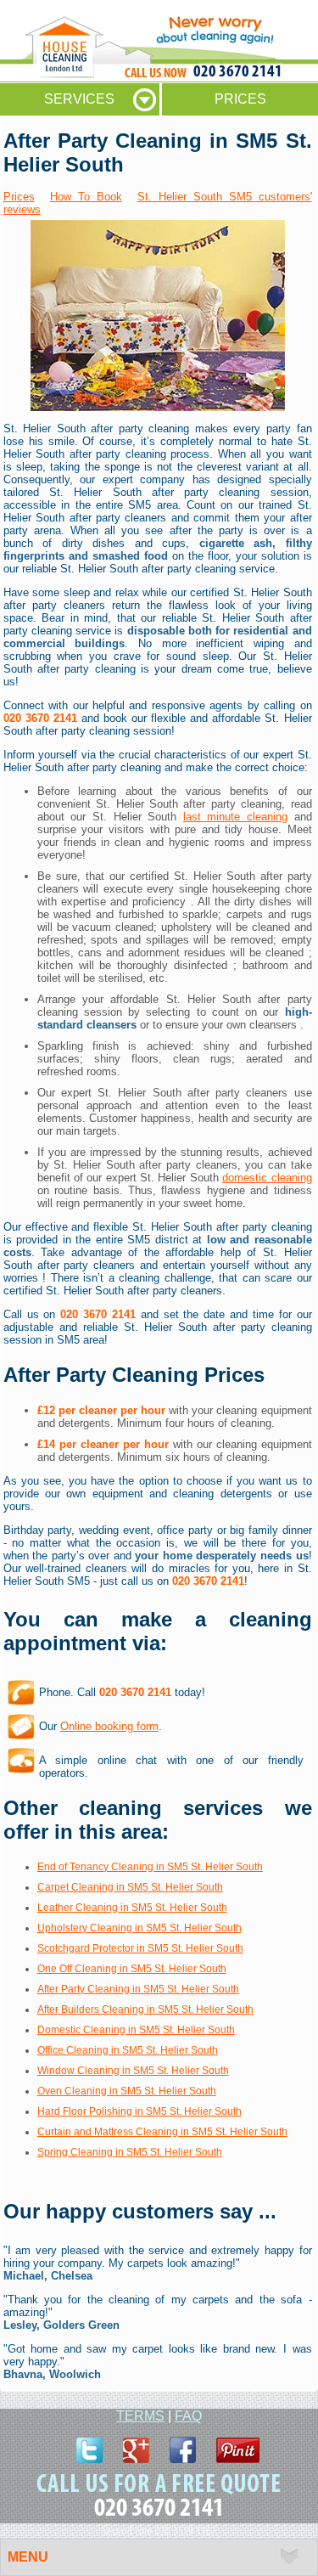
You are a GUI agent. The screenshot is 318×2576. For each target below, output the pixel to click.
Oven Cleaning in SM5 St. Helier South (127, 2091)
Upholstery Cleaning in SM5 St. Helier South (139, 1928)
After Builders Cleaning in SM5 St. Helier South (145, 2010)
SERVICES (79, 99)
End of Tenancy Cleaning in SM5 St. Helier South (150, 1867)
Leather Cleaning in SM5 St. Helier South (132, 1908)
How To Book (86, 197)
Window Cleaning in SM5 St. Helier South (133, 2071)
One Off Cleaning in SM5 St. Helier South (132, 1969)
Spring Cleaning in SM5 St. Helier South (130, 2152)
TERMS (140, 2416)
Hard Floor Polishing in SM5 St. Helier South (139, 2111)
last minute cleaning (235, 817)
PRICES (240, 99)
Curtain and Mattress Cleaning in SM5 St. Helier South (162, 2132)
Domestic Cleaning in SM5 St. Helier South (136, 2030)
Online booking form (109, 1726)
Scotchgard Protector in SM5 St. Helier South (140, 1948)
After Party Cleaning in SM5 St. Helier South (138, 1989)
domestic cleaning (267, 1178)
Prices (19, 197)
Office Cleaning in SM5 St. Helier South (128, 2050)
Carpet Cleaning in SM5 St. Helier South (130, 1887)
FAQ (188, 2416)
